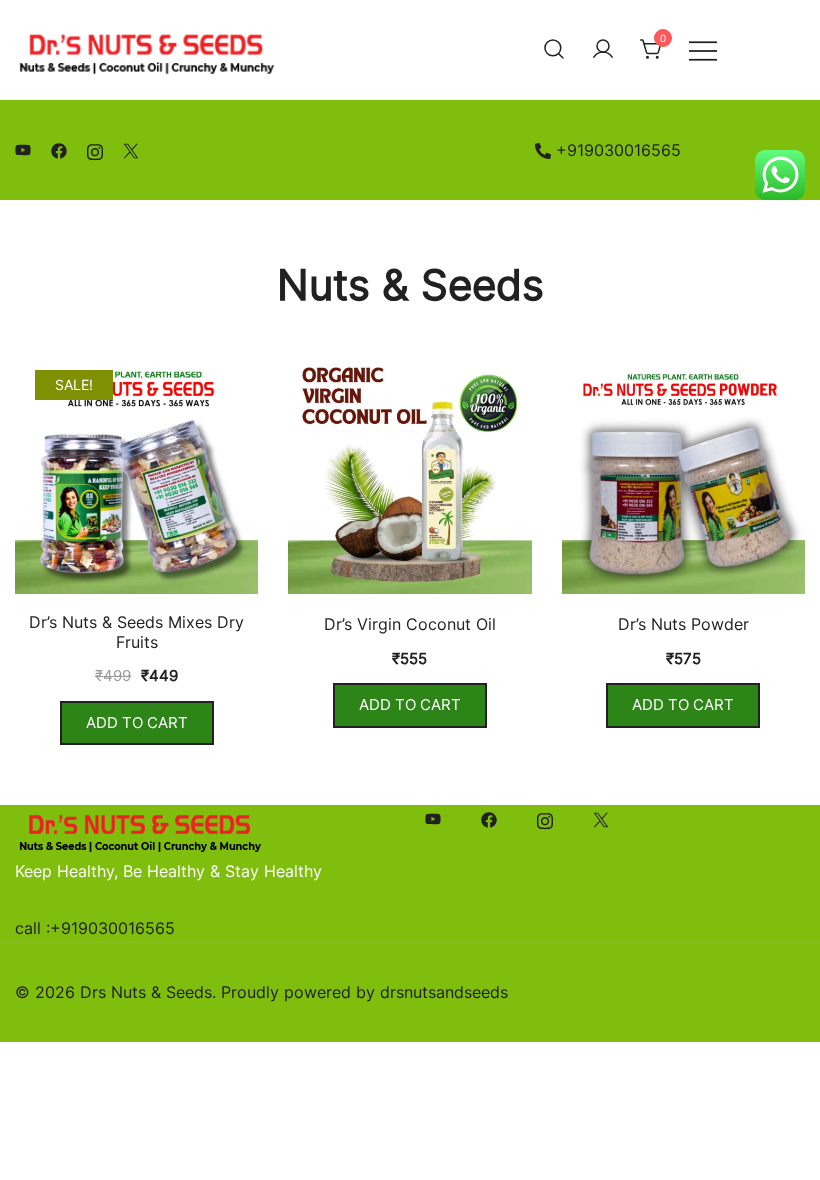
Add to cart (137, 723)
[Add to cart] (136, 475)
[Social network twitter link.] (131, 150)
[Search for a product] (554, 50)
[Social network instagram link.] (95, 150)
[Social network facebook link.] (59, 150)
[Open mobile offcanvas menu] (703, 49)
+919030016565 (618, 150)
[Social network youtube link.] (23, 150)
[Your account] (603, 50)
